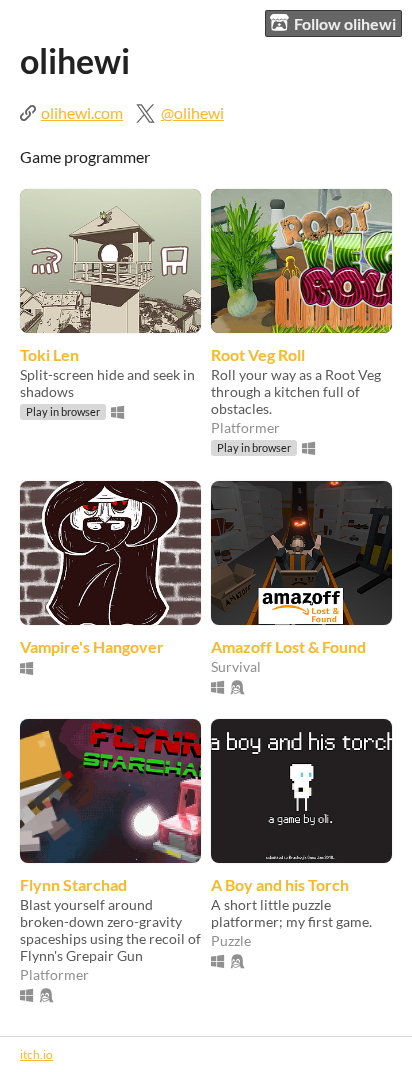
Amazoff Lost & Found (288, 646)
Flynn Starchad (73, 884)
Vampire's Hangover (92, 646)
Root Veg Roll (258, 354)
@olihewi (192, 112)
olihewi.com (82, 112)
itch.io (36, 1054)
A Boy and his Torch (280, 884)
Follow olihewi (345, 23)
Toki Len (49, 354)
